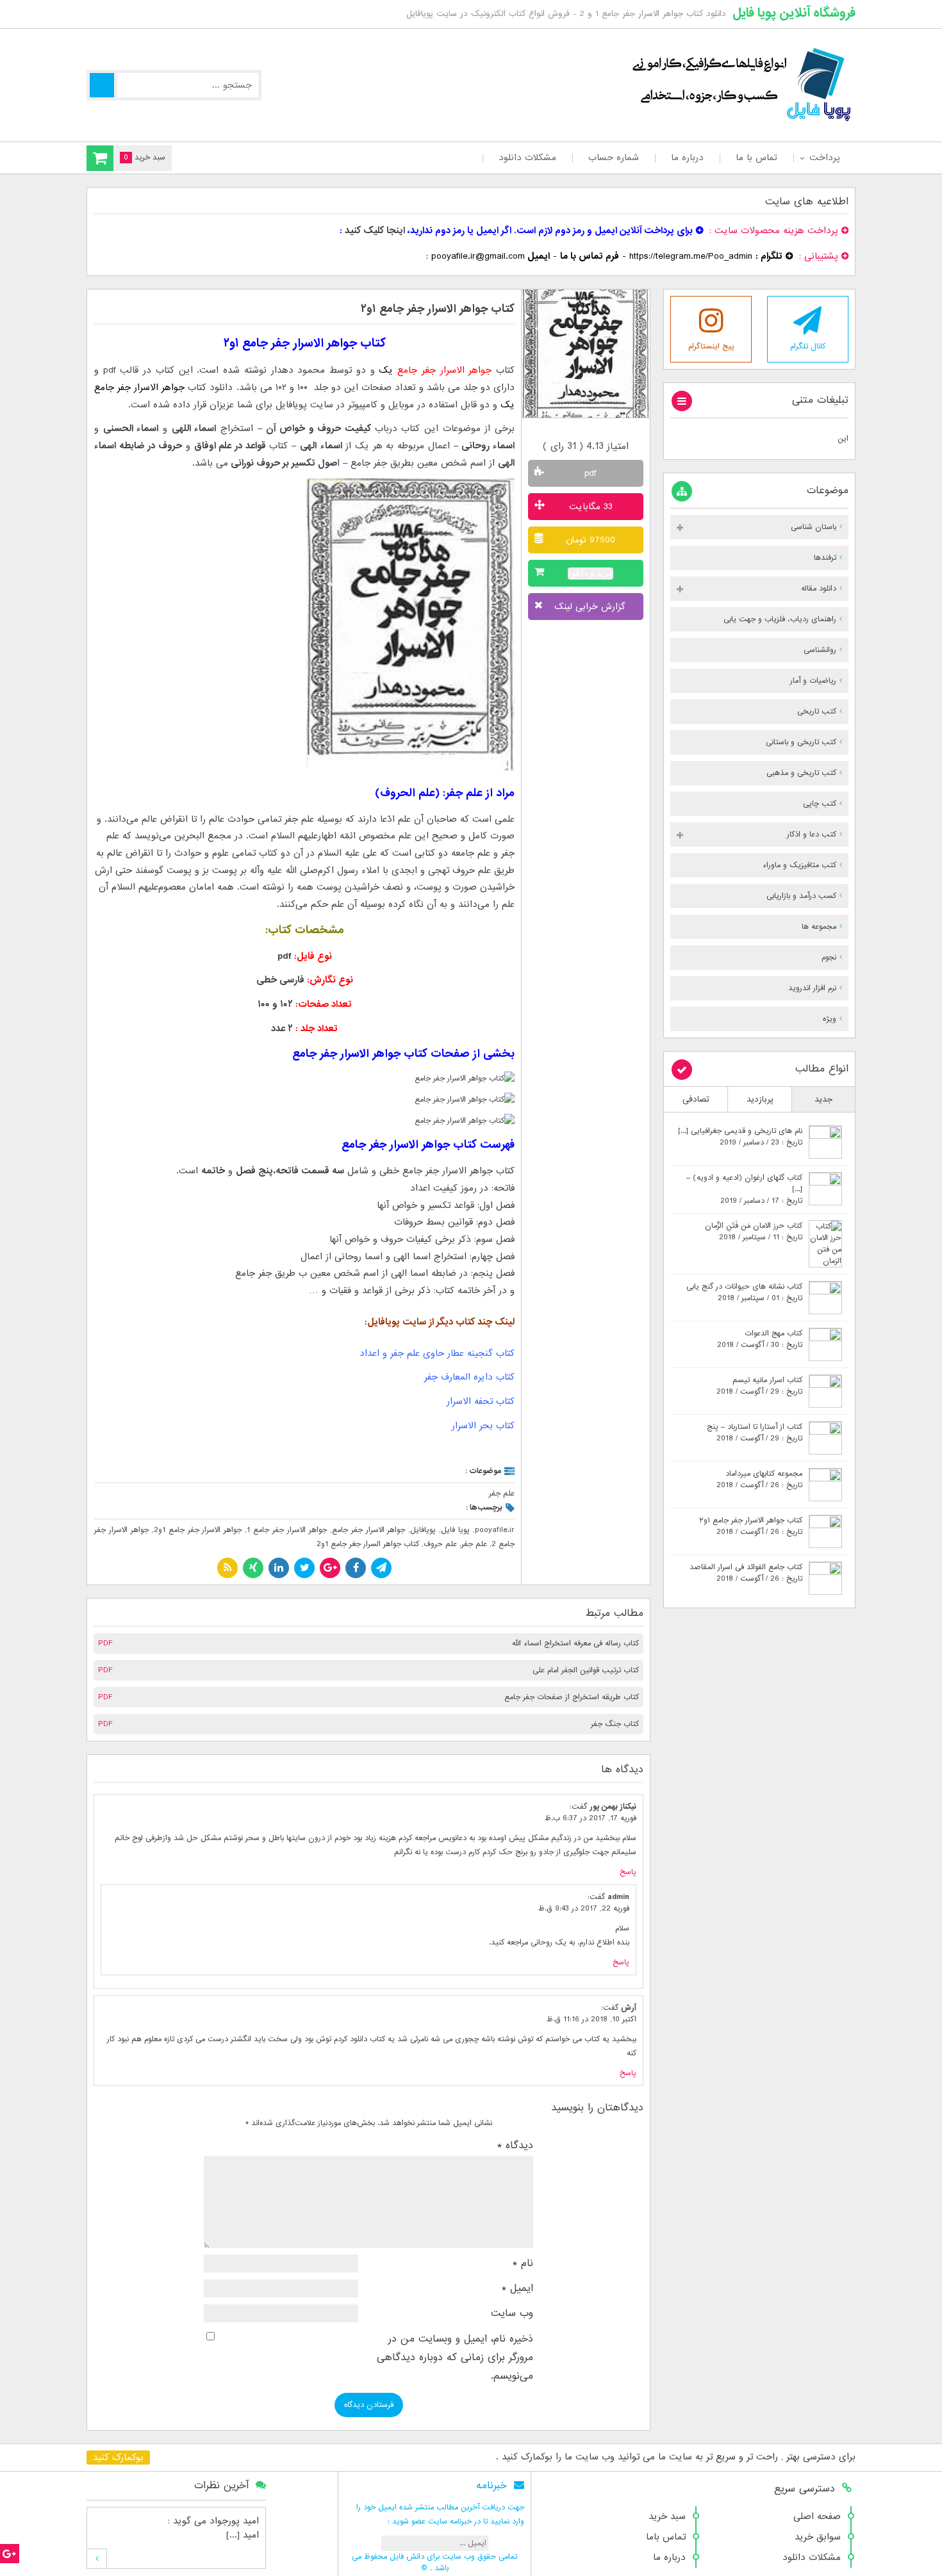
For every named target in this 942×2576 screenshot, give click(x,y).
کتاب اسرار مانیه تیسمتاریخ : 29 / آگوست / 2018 (759, 1386)
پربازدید (760, 1099)
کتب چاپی (820, 804)
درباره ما (687, 158)
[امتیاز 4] (597, 430)
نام (523, 2263)
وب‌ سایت (512, 2313)
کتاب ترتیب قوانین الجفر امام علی (586, 1670)
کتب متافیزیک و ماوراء (799, 865)
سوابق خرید (818, 2537)
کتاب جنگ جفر (615, 1724)
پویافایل (423, 1530)
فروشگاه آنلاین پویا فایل (794, 13)
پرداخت (824, 158)
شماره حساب (614, 158)
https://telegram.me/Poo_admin (691, 256)
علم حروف (440, 1544)
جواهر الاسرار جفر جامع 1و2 (198, 1530)
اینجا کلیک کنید (375, 231)
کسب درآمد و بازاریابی (801, 896)
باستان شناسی (814, 527)
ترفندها (825, 558)
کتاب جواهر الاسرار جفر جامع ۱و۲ (438, 309)
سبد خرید (667, 2516)
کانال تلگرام (808, 346)
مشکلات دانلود (527, 158)
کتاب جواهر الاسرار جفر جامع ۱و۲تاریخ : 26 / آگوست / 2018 (751, 1526)
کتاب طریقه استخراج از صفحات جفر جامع (572, 1697)
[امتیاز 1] (564, 430)
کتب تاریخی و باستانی (801, 742)
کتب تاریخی (817, 712)
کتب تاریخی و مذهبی (801, 773)
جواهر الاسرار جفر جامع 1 (287, 1530)
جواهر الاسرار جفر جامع (369, 1530)
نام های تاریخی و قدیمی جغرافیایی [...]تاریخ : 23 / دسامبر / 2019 (740, 1137)
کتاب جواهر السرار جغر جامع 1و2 (368, 1544)
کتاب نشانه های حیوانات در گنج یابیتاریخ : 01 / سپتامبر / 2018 (744, 1292)
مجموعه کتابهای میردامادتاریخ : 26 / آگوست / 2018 (759, 1480)
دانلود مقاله (819, 589)
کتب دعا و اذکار (812, 835)
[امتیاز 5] (608, 430)
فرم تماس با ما (590, 256)
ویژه (830, 1019)
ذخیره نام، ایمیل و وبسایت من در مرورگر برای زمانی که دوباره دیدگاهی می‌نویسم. (455, 2358)
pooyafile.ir (495, 1530)
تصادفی (696, 1099)
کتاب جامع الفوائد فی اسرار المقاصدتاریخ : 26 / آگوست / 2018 (746, 1573)
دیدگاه (515, 2146)
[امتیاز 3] (586, 430)
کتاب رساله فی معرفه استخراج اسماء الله (575, 1643)
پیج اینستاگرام (711, 346)
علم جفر (502, 1494)
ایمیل (517, 2288)
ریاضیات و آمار (813, 681)
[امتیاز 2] (575, 430)
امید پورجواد (234, 2521)
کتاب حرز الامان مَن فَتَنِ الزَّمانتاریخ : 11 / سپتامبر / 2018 (754, 1232)
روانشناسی (820, 650)
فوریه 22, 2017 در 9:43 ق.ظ (584, 1909)
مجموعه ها (819, 927)
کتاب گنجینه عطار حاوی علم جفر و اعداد (437, 1353)
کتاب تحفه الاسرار (481, 1401)
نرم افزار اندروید (812, 988)
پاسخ (628, 1872)
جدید (823, 1099)
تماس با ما (756, 158)
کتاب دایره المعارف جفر (469, 1377)
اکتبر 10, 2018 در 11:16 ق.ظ (591, 2019)
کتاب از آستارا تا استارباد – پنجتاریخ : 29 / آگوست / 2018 (755, 1433)
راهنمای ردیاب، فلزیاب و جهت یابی (780, 619)
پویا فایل (455, 1530)
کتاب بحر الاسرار (483, 1426)
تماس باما (666, 2537)
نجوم (829, 958)
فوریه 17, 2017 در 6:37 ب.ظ (591, 1818)
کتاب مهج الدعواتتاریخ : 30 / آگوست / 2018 (760, 1339)
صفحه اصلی (817, 2516)
